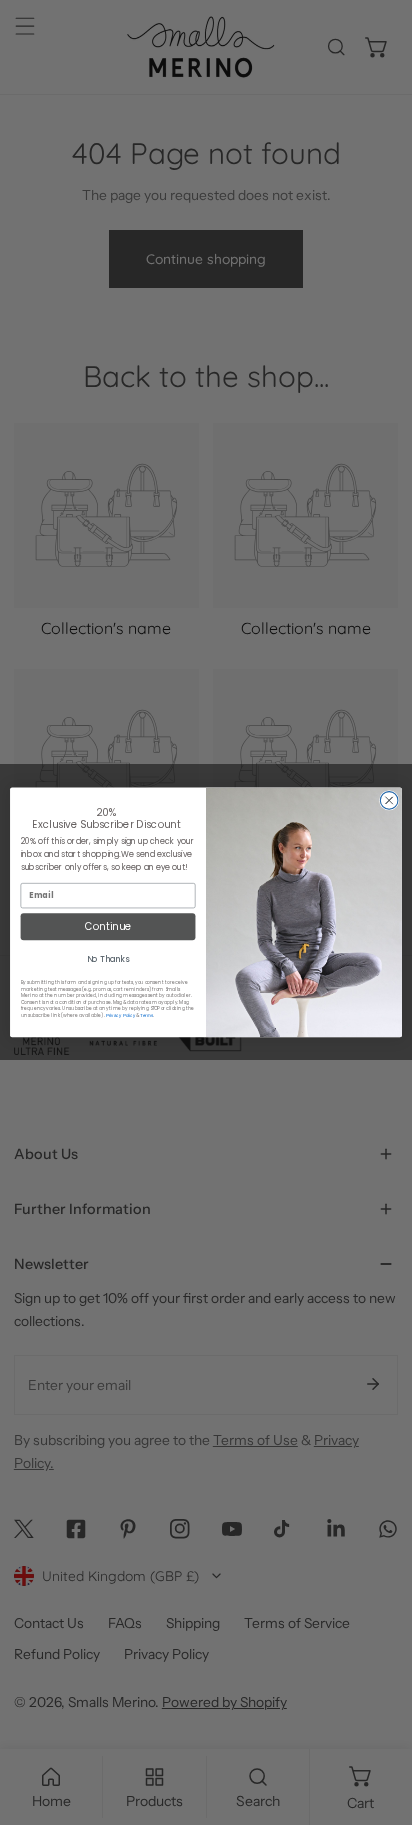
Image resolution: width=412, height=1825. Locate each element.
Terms (146, 1015)
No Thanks (108, 960)
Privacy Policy (121, 1015)
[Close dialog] (389, 801)
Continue (108, 927)
